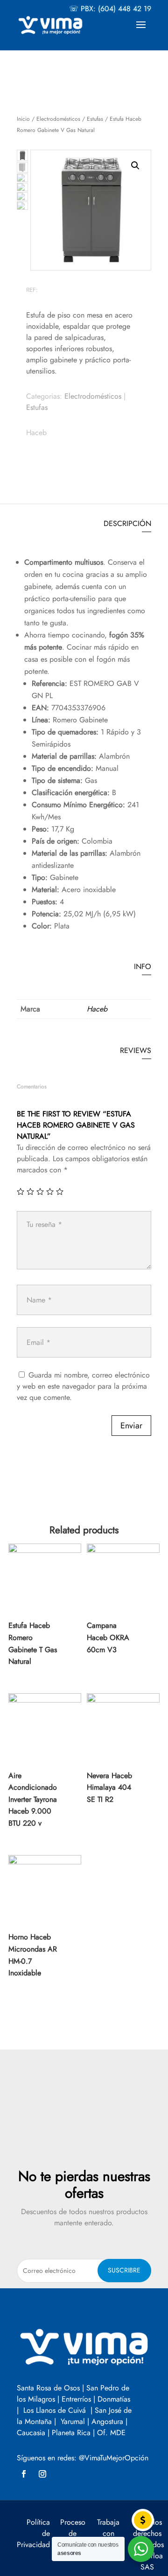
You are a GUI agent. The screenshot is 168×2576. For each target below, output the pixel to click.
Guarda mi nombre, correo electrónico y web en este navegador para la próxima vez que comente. (83, 1386)
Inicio (23, 119)
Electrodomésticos (58, 119)
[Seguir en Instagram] (42, 2474)
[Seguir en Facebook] (24, 2474)
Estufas (95, 119)
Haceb (36, 433)
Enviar (131, 1426)
